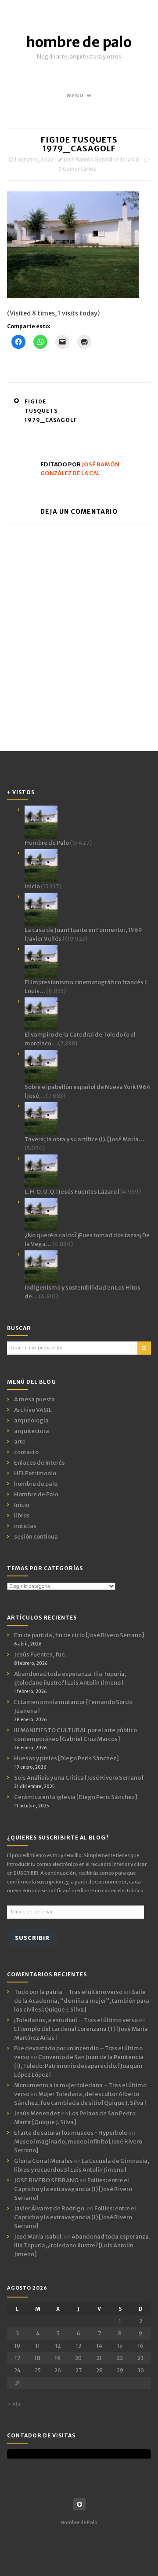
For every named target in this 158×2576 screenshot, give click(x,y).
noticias (25, 1526)
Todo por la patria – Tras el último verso (68, 1992)
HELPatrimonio (35, 1473)
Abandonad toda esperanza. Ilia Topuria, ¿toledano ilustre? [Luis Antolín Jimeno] (82, 2245)
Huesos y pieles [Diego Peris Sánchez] (66, 1758)
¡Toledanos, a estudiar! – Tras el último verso (76, 2020)
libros (22, 1515)
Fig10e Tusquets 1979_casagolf (51, 411)
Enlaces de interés (39, 1463)
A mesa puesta (34, 1399)
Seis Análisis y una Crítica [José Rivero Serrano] (79, 1778)
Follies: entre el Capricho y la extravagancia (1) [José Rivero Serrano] (73, 2189)
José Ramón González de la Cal (102, 159)
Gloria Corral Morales (43, 2161)
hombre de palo (79, 42)
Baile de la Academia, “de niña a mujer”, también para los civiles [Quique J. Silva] (82, 2001)
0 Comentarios (77, 169)
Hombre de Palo (36, 1494)
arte (20, 1442)
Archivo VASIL (33, 1410)
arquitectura (32, 1431)
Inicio (22, 1505)
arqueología (31, 1420)
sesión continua (36, 1537)
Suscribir (32, 1938)
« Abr (14, 2404)
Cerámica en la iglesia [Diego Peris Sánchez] (76, 1797)
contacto (26, 1452)
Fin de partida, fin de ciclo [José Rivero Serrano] (79, 1635)
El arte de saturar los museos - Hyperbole (71, 2133)
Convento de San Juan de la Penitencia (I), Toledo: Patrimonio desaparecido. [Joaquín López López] (79, 2066)
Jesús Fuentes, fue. (40, 1654)
